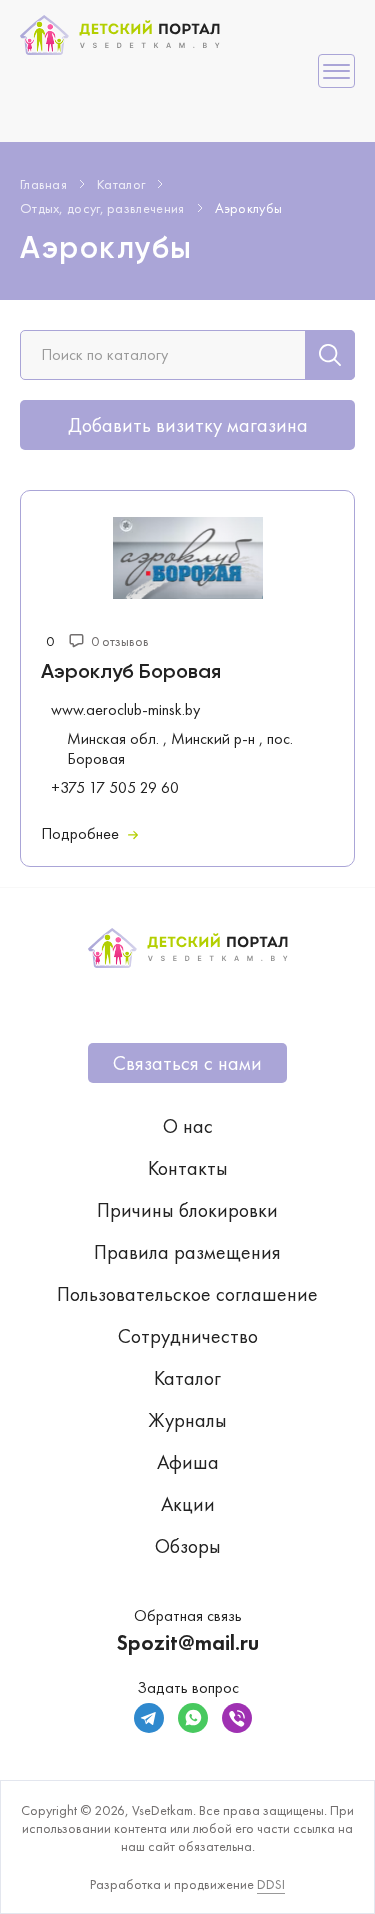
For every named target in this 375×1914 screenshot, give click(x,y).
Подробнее (82, 833)
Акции (188, 1504)
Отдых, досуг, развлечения (102, 208)
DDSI (271, 1884)
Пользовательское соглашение (187, 1294)
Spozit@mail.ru (187, 1642)
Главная (43, 184)
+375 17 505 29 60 (115, 788)
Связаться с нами (187, 1063)
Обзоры (188, 1546)
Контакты (188, 1168)
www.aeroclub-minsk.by (125, 710)
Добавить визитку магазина (188, 425)
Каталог (121, 184)
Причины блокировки (187, 1210)
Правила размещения (187, 1252)
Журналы (187, 1420)
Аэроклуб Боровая (131, 673)
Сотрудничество (188, 1336)
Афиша (188, 1462)
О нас (188, 1126)
